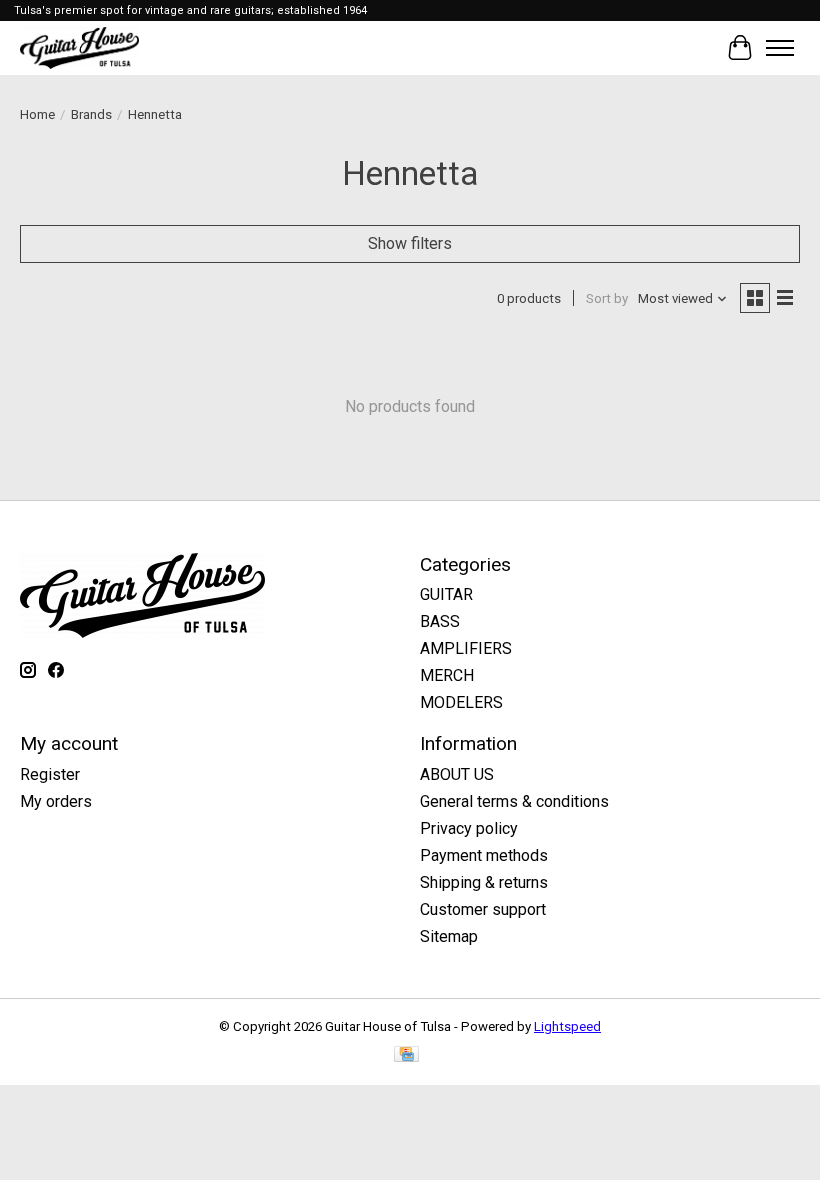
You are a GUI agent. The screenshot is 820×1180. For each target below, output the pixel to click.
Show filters (410, 243)
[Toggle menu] (780, 48)
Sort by (607, 298)
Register (50, 774)
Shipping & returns (484, 882)
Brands (91, 114)
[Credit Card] (406, 1055)
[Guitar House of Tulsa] (79, 47)
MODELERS (461, 702)
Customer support (483, 909)
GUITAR (446, 594)
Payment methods (484, 855)
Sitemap (449, 936)
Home (37, 114)
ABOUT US (457, 774)
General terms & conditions (514, 801)
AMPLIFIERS (466, 648)
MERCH (447, 675)
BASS (440, 621)
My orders (56, 801)
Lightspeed (567, 1026)
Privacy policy (469, 828)
